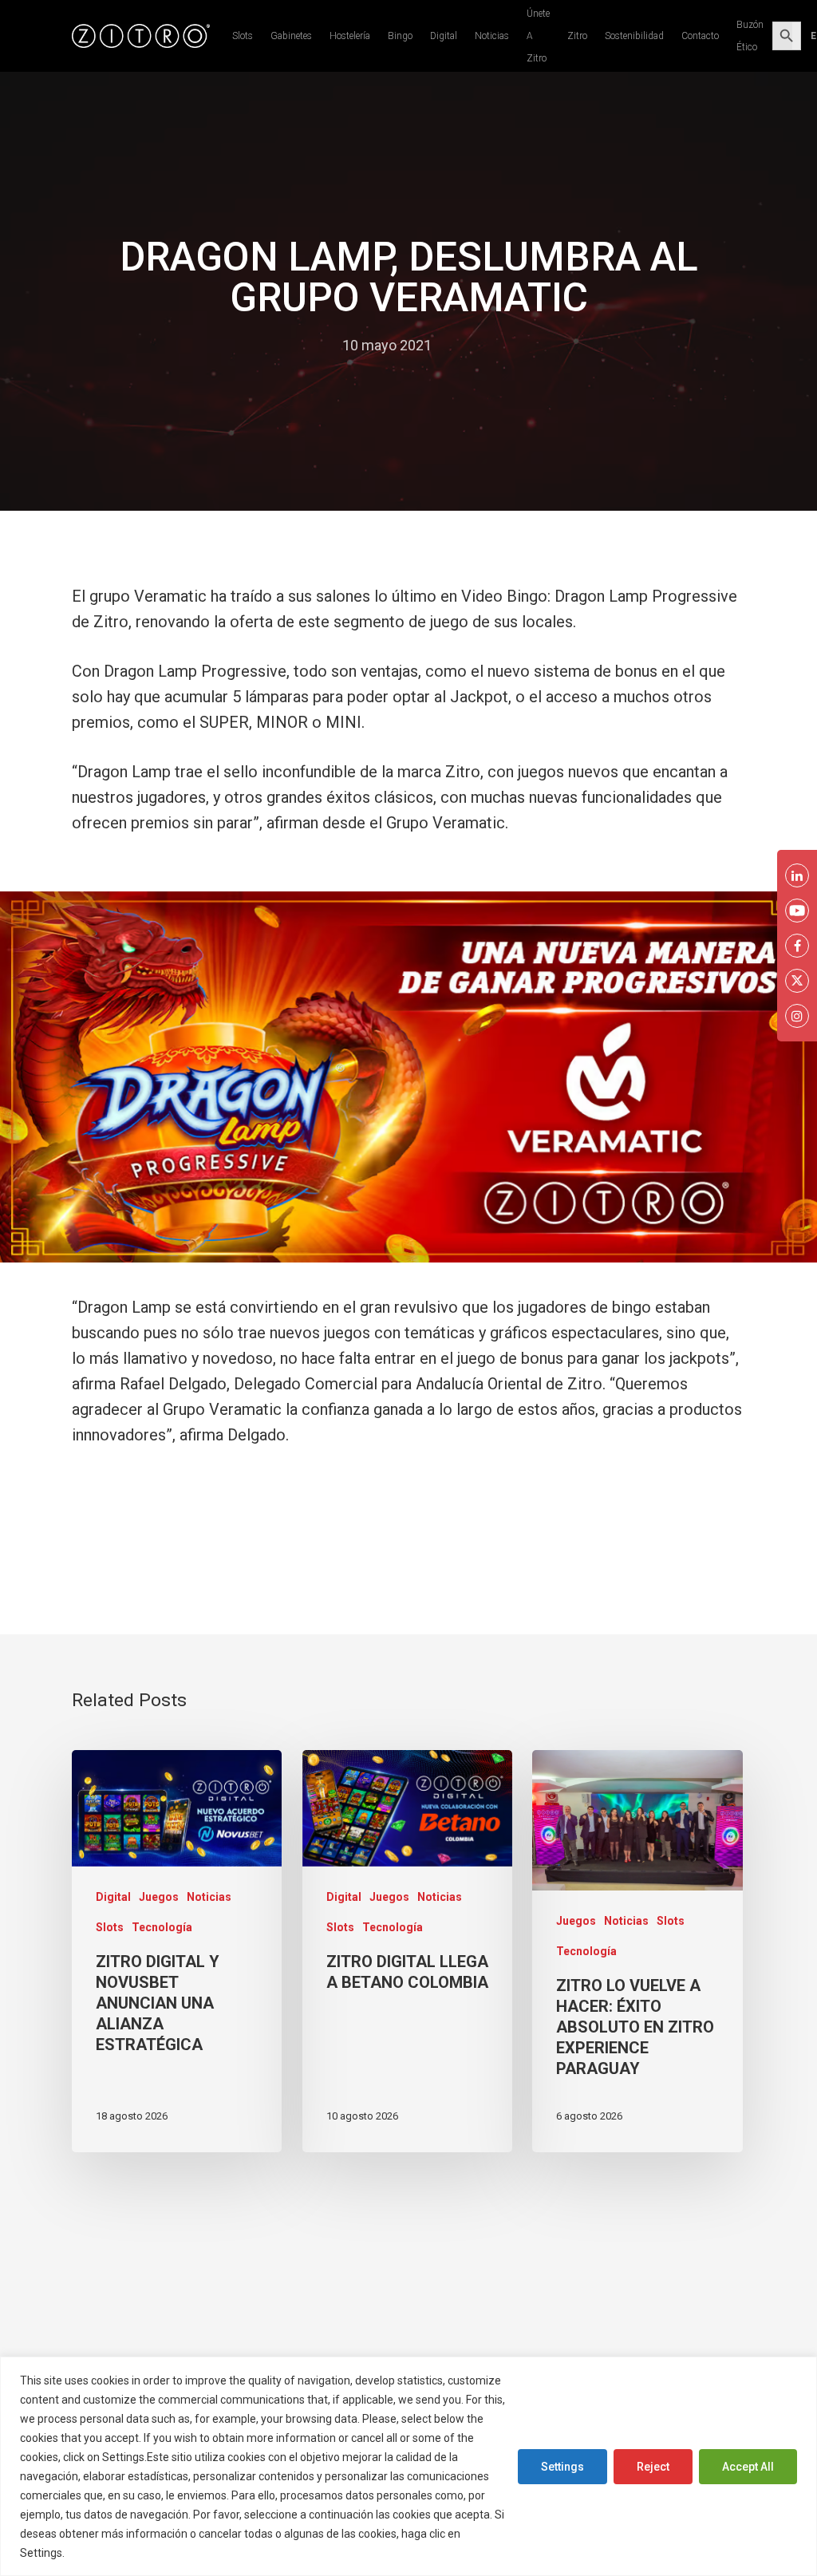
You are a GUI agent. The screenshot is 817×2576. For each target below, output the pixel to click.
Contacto (700, 36)
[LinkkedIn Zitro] (797, 875)
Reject (653, 2467)
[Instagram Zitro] (797, 1016)
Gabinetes (291, 36)
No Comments (494, 345)
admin (307, 345)
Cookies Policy (106, 2553)
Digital (444, 36)
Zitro (577, 36)
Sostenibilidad (634, 36)
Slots (243, 36)
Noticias (492, 36)
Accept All (748, 2467)
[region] (408, 2466)
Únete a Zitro (538, 36)
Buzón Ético (750, 36)
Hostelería (350, 36)
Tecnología (162, 1927)
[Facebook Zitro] (797, 946)
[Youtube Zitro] (797, 911)
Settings (562, 2467)
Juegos (159, 1897)
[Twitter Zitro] (797, 981)
